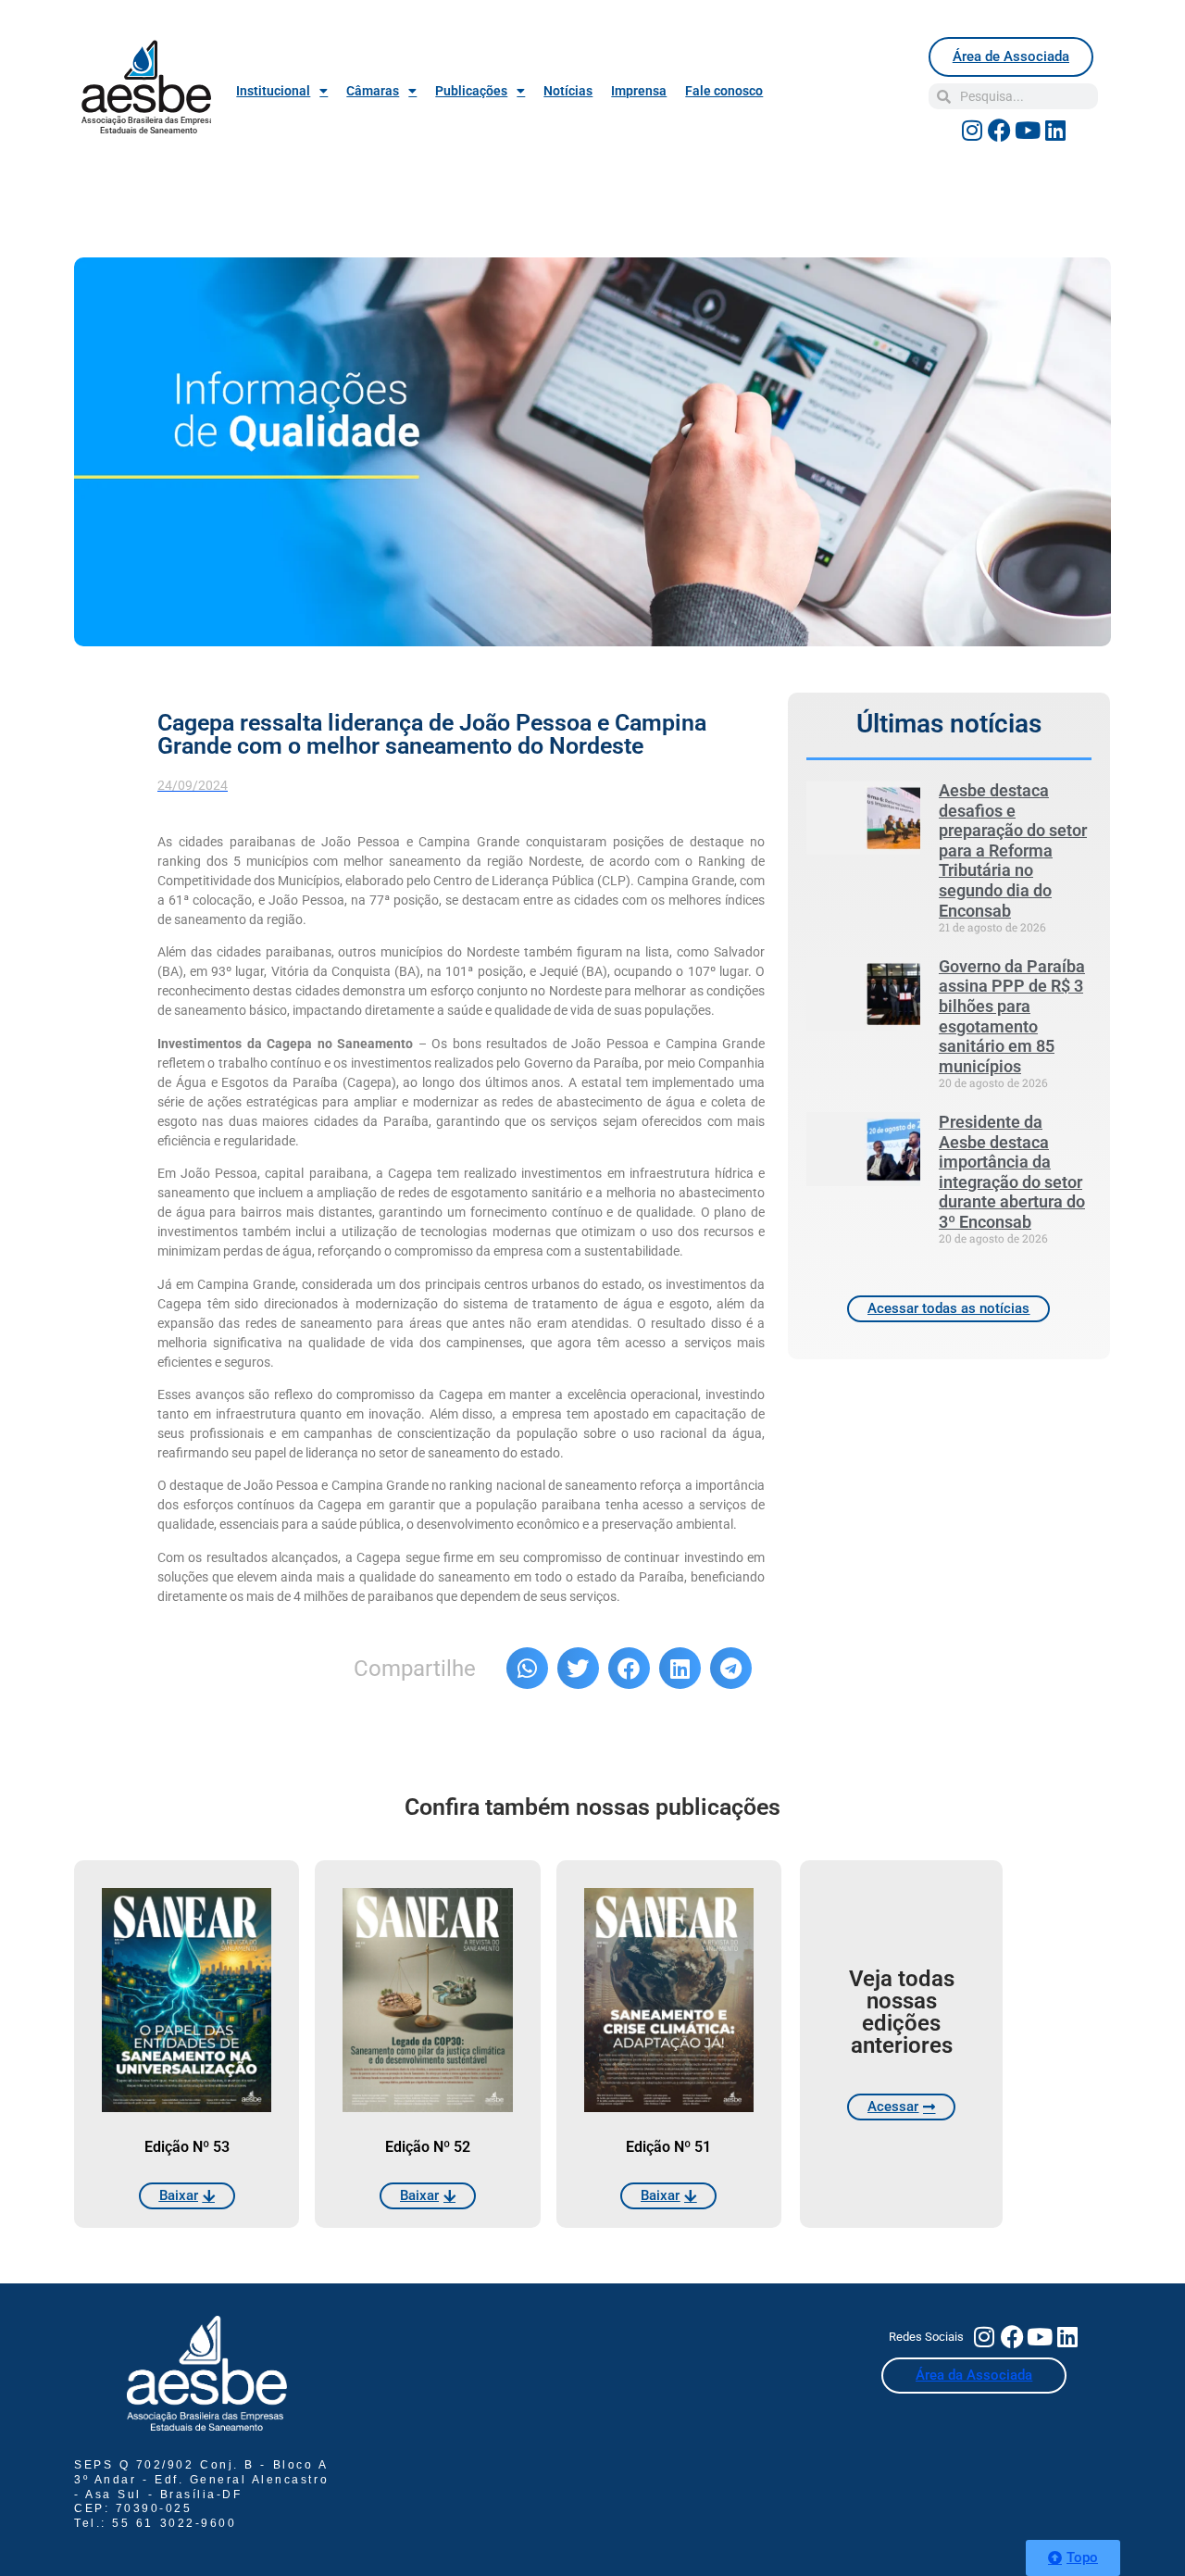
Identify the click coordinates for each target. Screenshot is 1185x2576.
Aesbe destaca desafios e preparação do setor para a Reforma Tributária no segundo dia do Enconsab (1013, 850)
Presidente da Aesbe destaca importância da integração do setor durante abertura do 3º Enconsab (1012, 1172)
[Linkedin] (1055, 130)
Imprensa (639, 91)
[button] (527, 1668)
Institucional (273, 91)
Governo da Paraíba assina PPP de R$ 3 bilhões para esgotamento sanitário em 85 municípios (1012, 1016)
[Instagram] (972, 130)
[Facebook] (1000, 130)
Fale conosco (724, 91)
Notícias (568, 91)
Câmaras (373, 91)
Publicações (471, 91)
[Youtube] (1028, 130)
